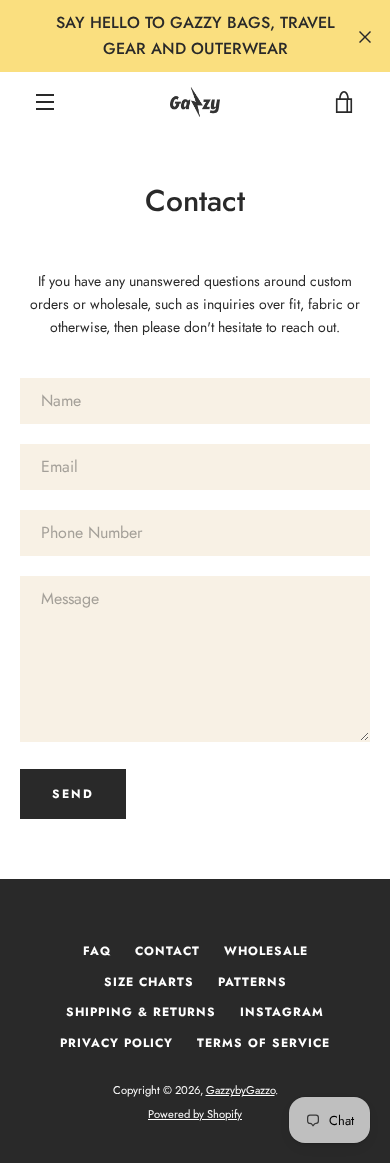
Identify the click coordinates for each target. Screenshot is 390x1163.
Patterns (252, 982)
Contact (167, 951)
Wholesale (266, 951)
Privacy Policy (116, 1043)
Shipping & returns (141, 1012)
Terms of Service (263, 1043)
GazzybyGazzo (240, 1090)
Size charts (149, 982)
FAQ (97, 951)
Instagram (282, 1012)
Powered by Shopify (195, 1114)
